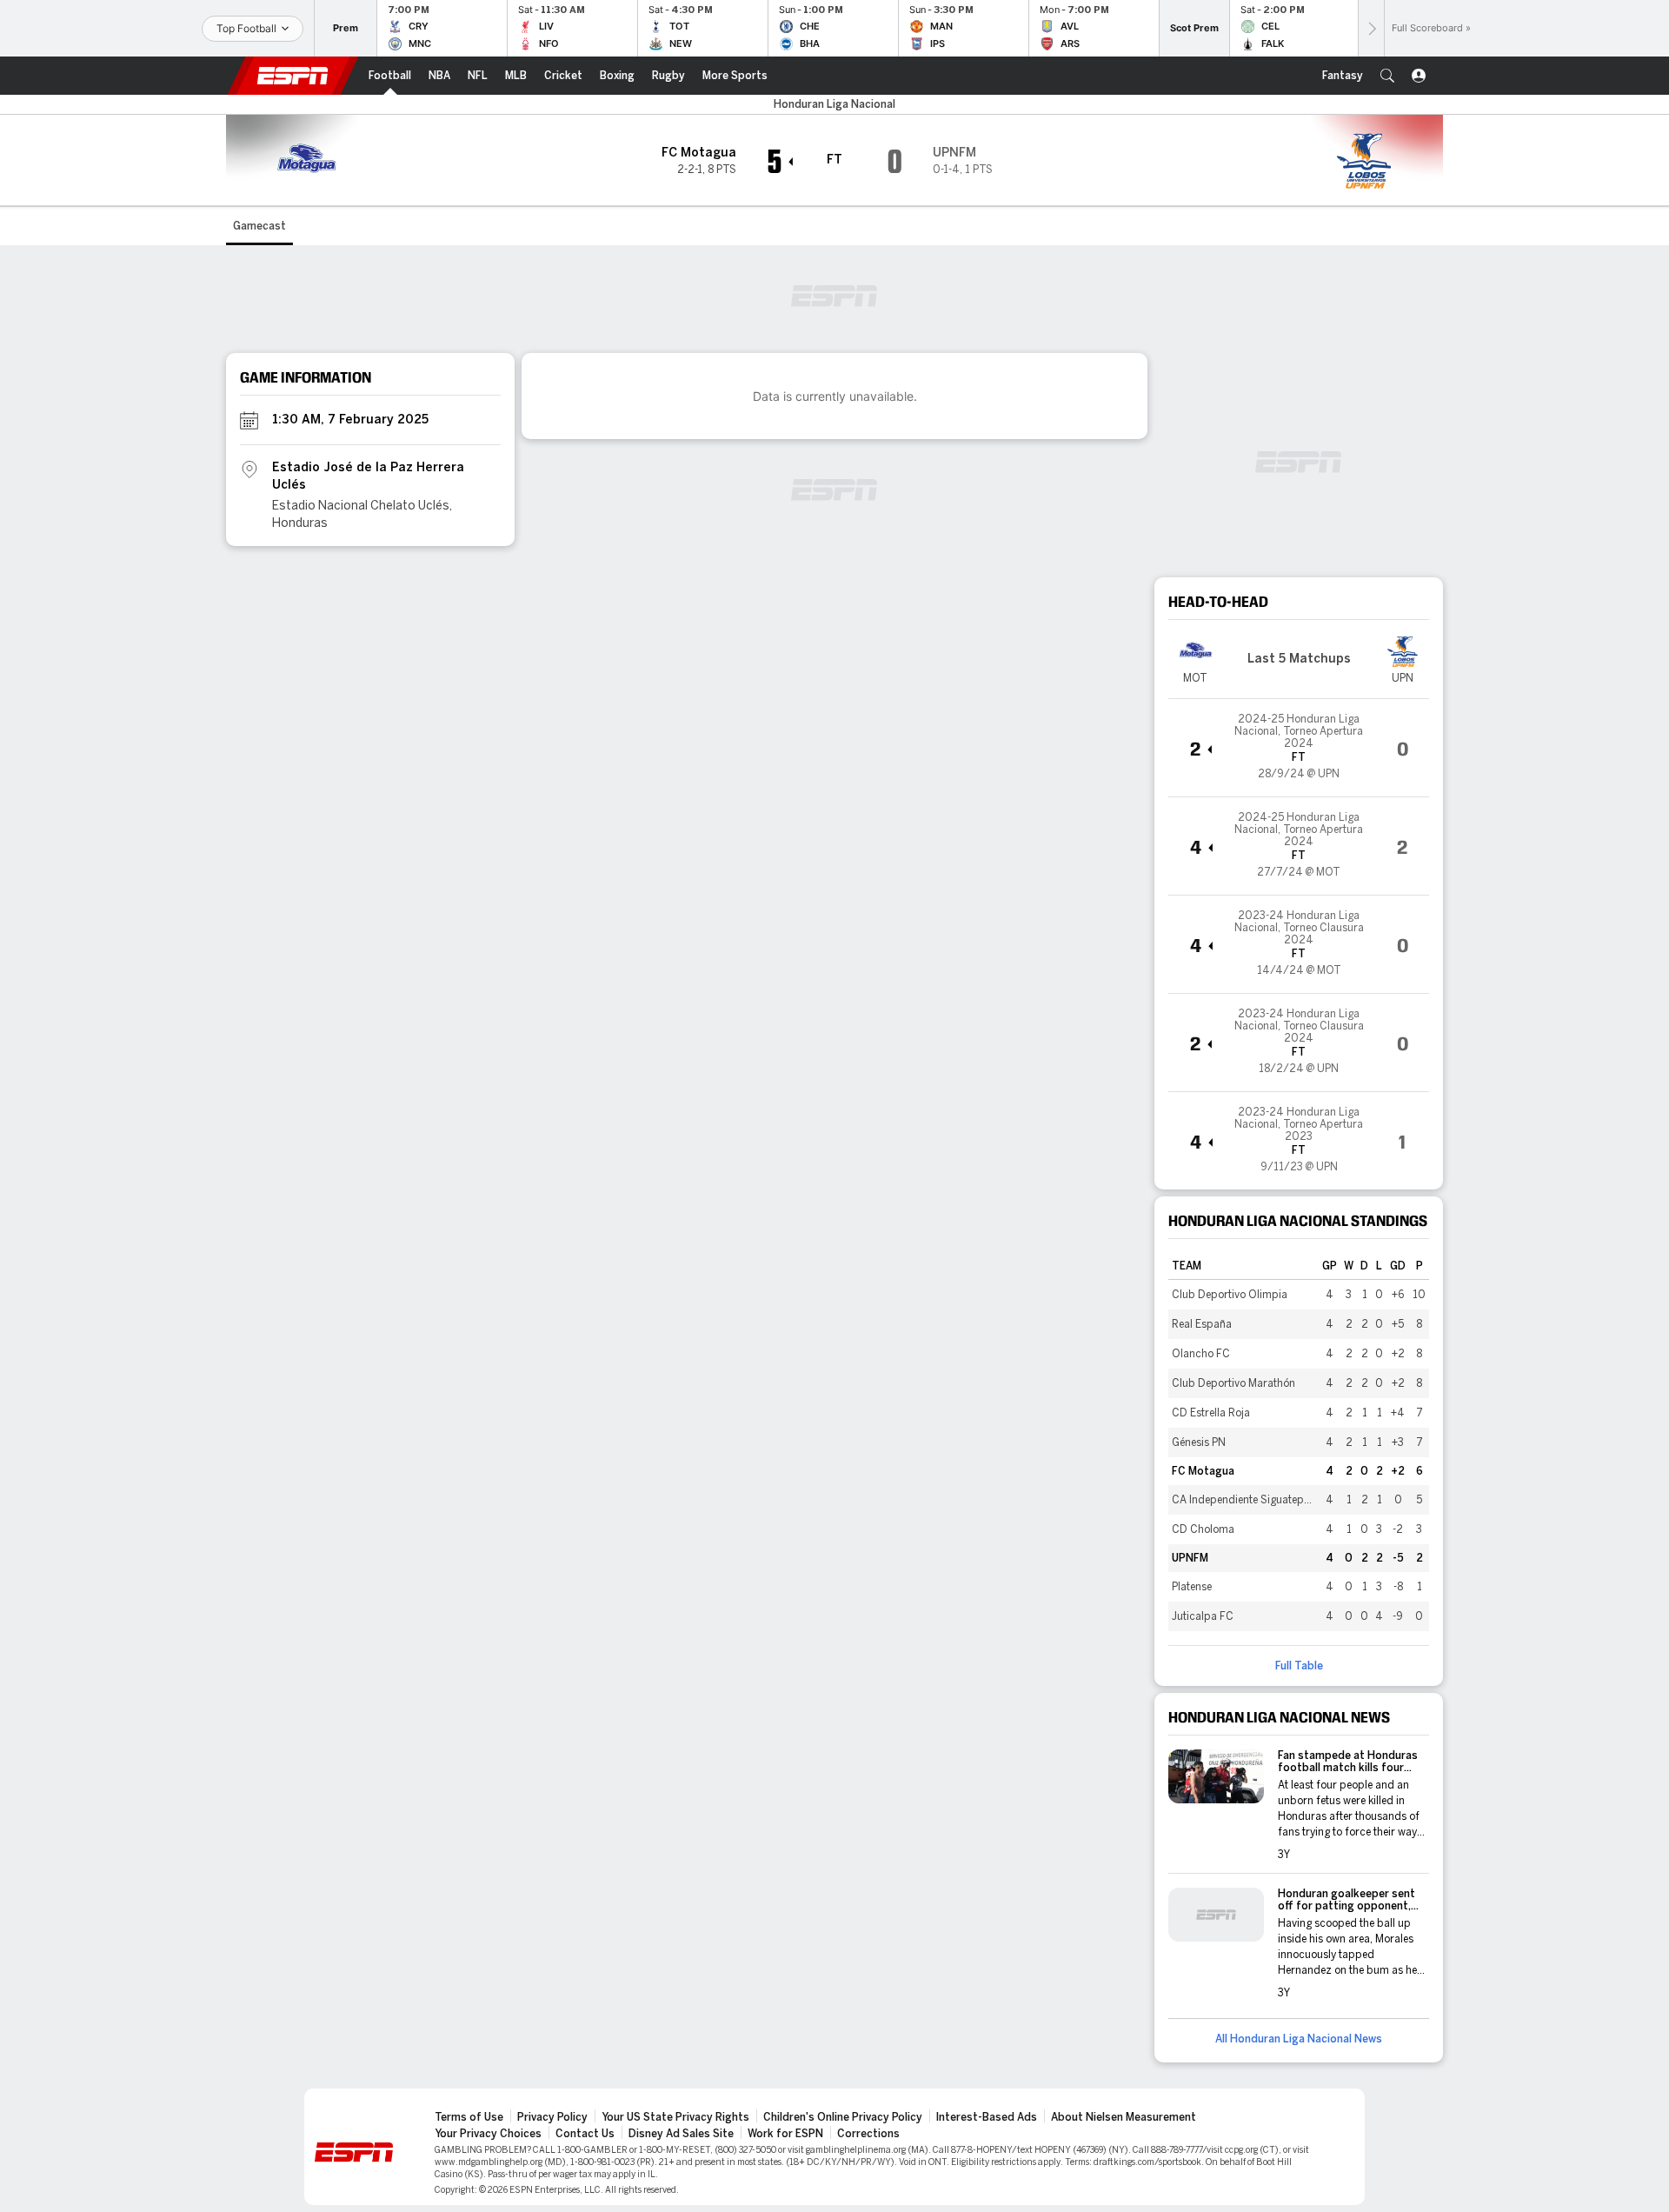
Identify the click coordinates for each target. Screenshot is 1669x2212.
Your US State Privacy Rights (675, 2117)
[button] (1387, 76)
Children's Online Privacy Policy (843, 2117)
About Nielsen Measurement (1124, 2117)
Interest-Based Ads (987, 2117)
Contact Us (585, 2134)
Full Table (1299, 1666)
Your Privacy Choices (488, 2134)
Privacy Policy (552, 2117)
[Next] (1371, 28)
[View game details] (1299, 748)
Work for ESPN (785, 2134)
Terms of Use (469, 2117)
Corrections (868, 2134)
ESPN (293, 76)
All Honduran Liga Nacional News (1299, 2039)
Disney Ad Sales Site (681, 2134)
